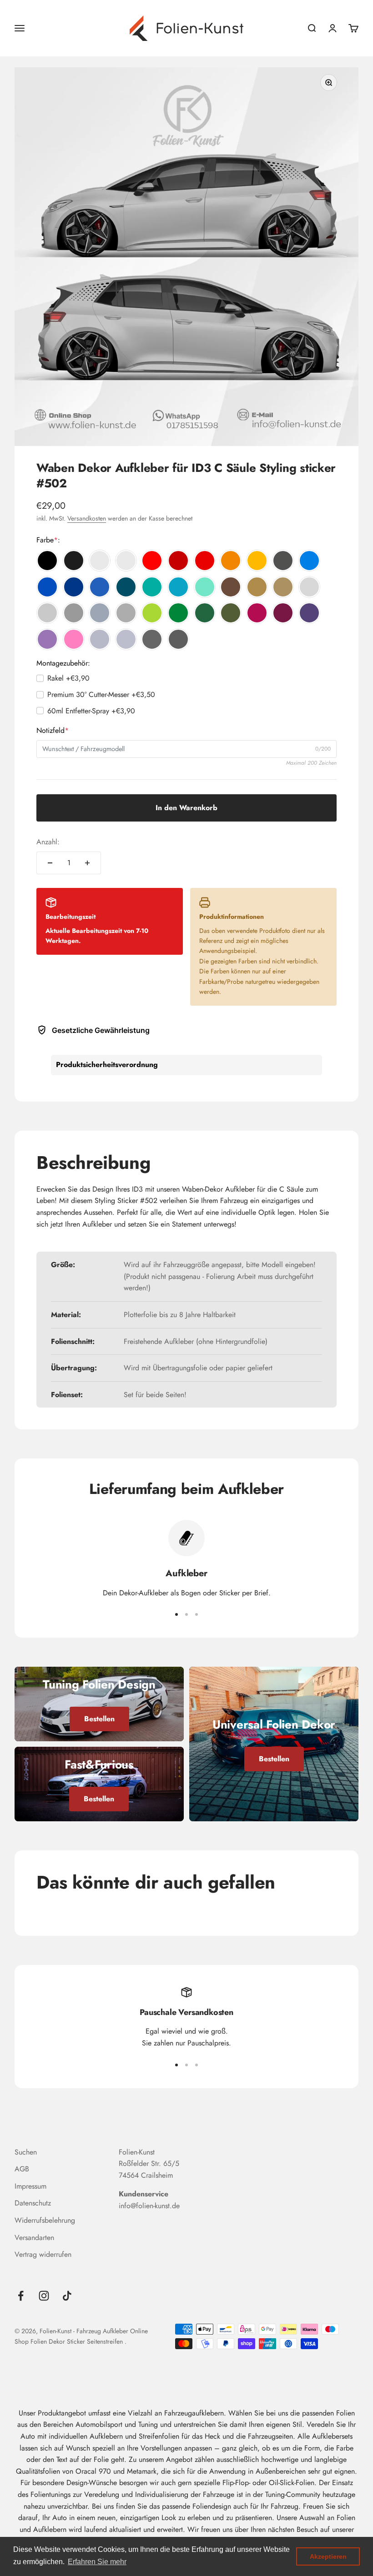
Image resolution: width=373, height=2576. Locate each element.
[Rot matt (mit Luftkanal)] (205, 561)
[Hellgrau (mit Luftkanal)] (309, 587)
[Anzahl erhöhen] (87, 863)
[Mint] (205, 587)
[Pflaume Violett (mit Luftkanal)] (283, 613)
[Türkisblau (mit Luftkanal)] (178, 587)
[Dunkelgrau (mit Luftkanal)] (74, 613)
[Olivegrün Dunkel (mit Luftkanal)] (231, 613)
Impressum (30, 2186)
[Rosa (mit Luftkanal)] (74, 639)
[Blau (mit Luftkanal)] (47, 587)
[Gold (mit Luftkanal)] (257, 587)
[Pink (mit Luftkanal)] (257, 613)
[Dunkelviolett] (309, 613)
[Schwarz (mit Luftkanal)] (47, 561)
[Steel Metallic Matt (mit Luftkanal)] (178, 639)
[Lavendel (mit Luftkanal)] (47, 639)
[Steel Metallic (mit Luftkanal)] (152, 639)
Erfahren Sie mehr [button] (97, 2562)
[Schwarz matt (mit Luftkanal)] (74, 561)
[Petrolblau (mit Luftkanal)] (126, 587)
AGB (22, 2169)
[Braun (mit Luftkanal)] (231, 587)
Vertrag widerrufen (43, 2254)
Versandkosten (87, 518)
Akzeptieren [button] (328, 2556)
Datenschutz (33, 2203)
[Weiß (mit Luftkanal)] (100, 561)
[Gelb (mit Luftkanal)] (257, 561)
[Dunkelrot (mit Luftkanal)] (178, 561)
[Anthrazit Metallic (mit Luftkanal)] (283, 561)
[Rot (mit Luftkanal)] (152, 561)
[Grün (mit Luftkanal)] (178, 613)
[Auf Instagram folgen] (44, 2296)
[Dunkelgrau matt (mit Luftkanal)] (126, 613)
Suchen (26, 2152)
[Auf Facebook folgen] (21, 2296)
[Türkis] (152, 587)
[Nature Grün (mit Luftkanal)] (152, 613)
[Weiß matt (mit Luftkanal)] (126, 561)
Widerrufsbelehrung (45, 2220)
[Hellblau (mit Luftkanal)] (309, 561)
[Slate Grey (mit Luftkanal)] (100, 613)
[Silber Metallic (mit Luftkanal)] (100, 639)
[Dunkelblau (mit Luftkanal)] (74, 587)
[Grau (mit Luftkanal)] (47, 613)
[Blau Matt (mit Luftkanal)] (100, 587)
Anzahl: (48, 842)
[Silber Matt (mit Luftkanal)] (126, 639)
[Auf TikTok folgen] (67, 2296)
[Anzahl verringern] (50, 863)
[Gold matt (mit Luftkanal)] (283, 587)
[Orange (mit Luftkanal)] (231, 561)
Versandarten (34, 2238)
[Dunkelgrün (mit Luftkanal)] (205, 613)
